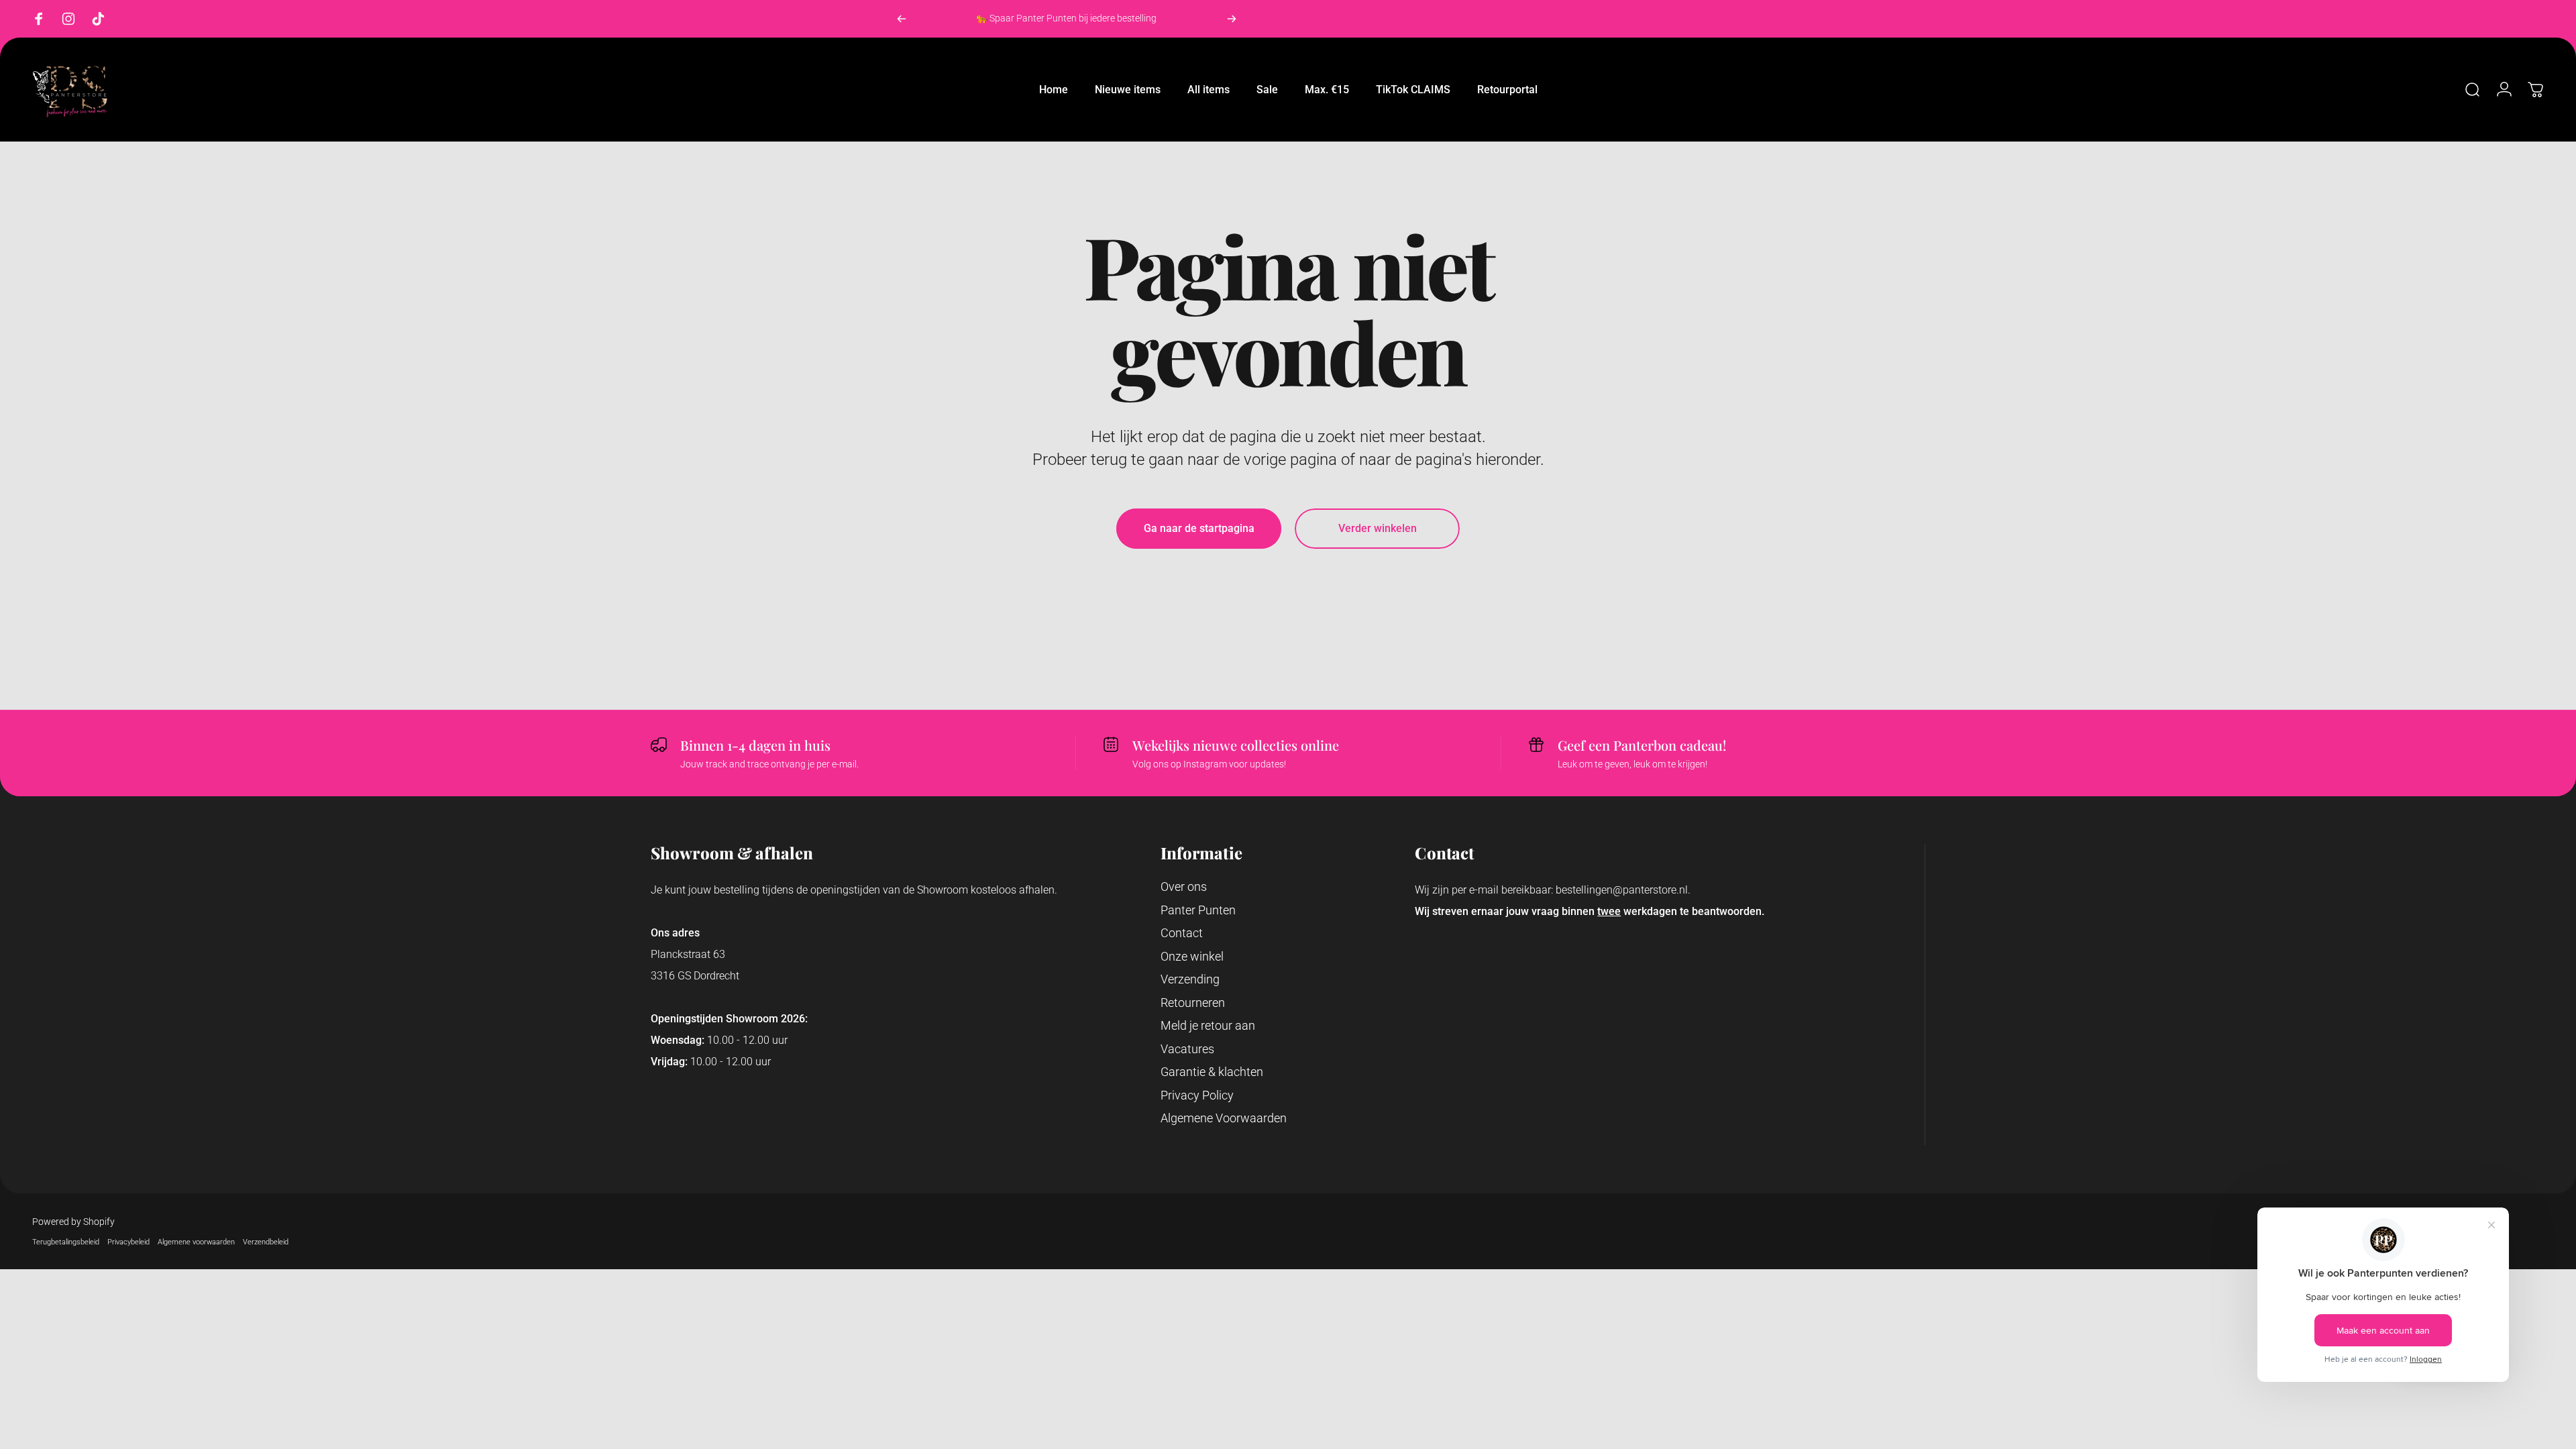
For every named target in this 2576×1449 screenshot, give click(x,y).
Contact (1182, 933)
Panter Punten (1198, 910)
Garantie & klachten (1212, 1072)
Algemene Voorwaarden (1224, 1118)
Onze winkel (1192, 956)
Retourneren (1193, 1003)
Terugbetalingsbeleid (66, 1242)
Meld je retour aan (1208, 1025)
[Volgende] (1232, 19)
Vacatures (1187, 1049)
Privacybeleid (128, 1242)
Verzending (1190, 979)
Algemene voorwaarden (196, 1242)
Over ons (1184, 887)
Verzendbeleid (266, 1242)
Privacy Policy (1197, 1095)
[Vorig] (902, 19)
